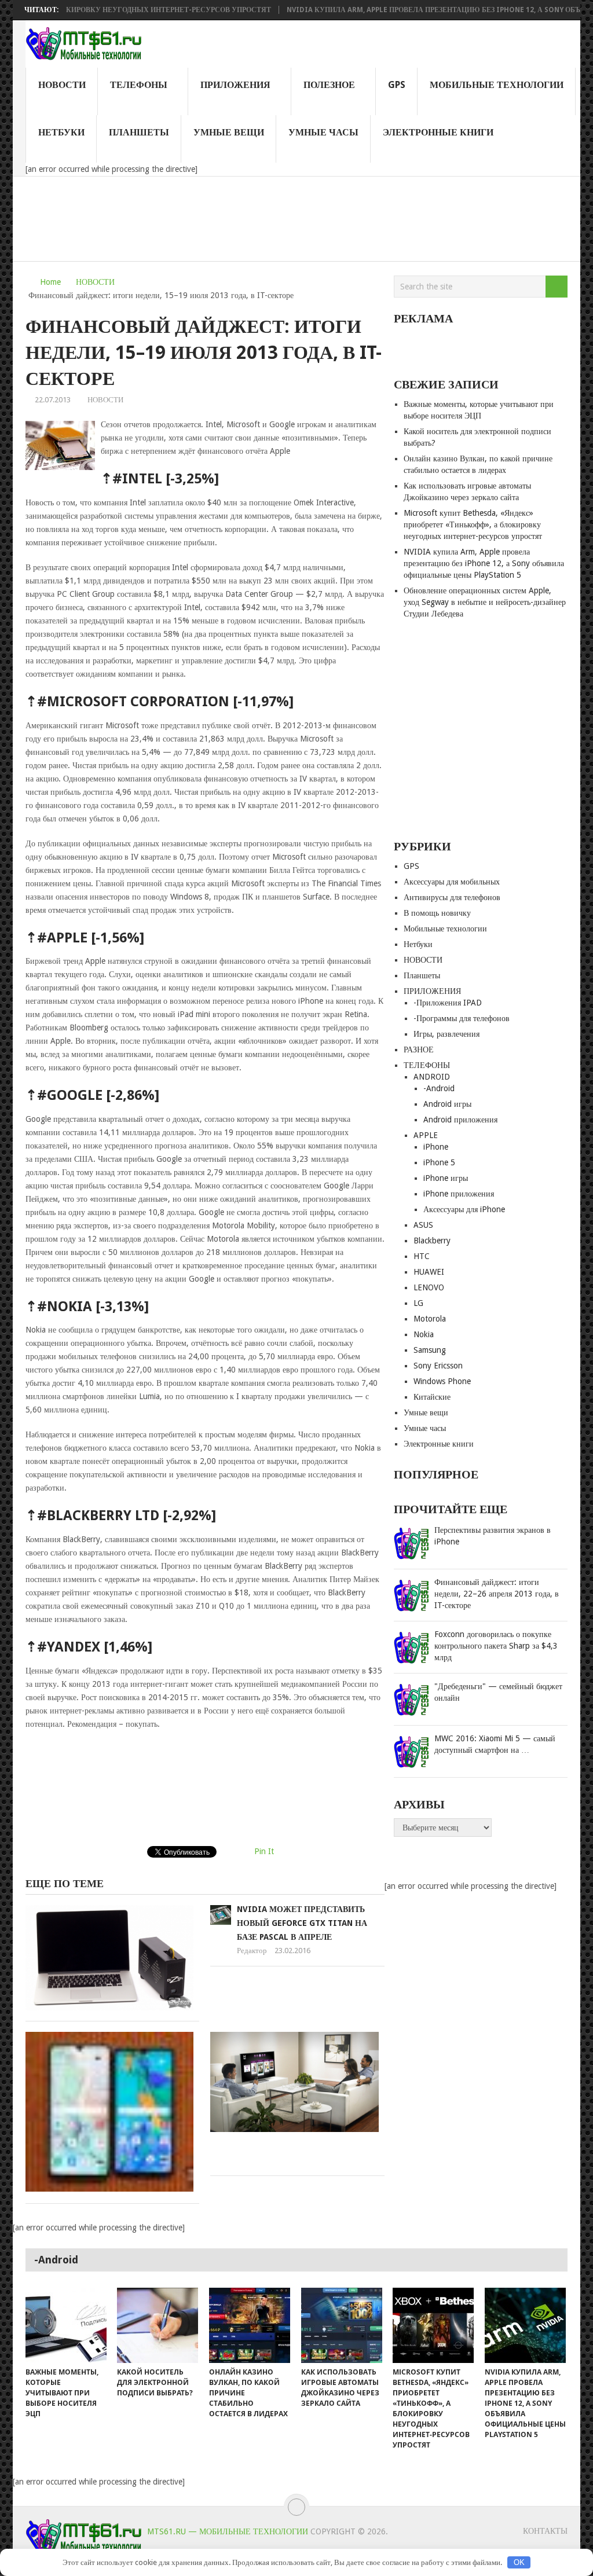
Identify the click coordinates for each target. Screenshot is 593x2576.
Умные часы (323, 132)
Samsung (430, 1350)
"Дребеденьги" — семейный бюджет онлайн (498, 1692)
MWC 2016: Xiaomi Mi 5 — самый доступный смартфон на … (495, 1744)
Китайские (432, 1397)
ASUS (423, 1225)
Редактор (252, 1951)
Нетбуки (61, 132)
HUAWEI (429, 1272)
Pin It (264, 1851)
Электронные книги (438, 132)
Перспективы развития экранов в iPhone (493, 1536)
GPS (397, 85)
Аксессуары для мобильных (452, 882)
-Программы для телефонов (462, 1018)
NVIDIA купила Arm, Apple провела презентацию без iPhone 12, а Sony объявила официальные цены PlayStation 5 (484, 563)
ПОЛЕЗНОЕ (329, 85)
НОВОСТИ (62, 85)
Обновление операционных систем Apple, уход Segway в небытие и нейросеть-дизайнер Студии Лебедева (485, 602)
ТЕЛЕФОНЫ (139, 85)
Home (50, 282)
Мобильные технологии (497, 85)
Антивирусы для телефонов (452, 897)
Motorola (430, 1319)
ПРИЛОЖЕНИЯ (235, 85)
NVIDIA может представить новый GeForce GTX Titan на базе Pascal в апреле (302, 1923)
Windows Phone (442, 1381)
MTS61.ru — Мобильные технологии (228, 2531)
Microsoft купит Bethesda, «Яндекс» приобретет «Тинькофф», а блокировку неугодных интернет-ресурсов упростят (473, 524)
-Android (439, 1088)
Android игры (447, 1104)
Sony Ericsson (438, 1366)
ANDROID (432, 1077)
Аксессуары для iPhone (464, 1209)
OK (519, 2562)
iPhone (436, 1147)
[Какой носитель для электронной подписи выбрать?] (158, 2325)
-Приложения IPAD (448, 1003)
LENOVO (429, 1287)
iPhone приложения (459, 1194)
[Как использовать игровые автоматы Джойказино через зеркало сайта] (342, 2325)
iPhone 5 (439, 1162)
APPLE (426, 1135)
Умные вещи (229, 132)
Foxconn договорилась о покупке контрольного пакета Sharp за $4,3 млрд (496, 1646)
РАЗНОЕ (419, 1050)
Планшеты (139, 132)
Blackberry (432, 1241)
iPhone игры (446, 1178)
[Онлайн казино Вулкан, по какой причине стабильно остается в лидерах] (250, 2325)
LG (418, 1303)
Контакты (545, 2531)
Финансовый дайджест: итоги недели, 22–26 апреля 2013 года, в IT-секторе (497, 1594)
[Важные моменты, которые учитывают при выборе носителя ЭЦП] (66, 2325)
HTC (422, 1256)
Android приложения (460, 1120)
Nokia (424, 1334)
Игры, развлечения (446, 1034)
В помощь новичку (437, 913)
